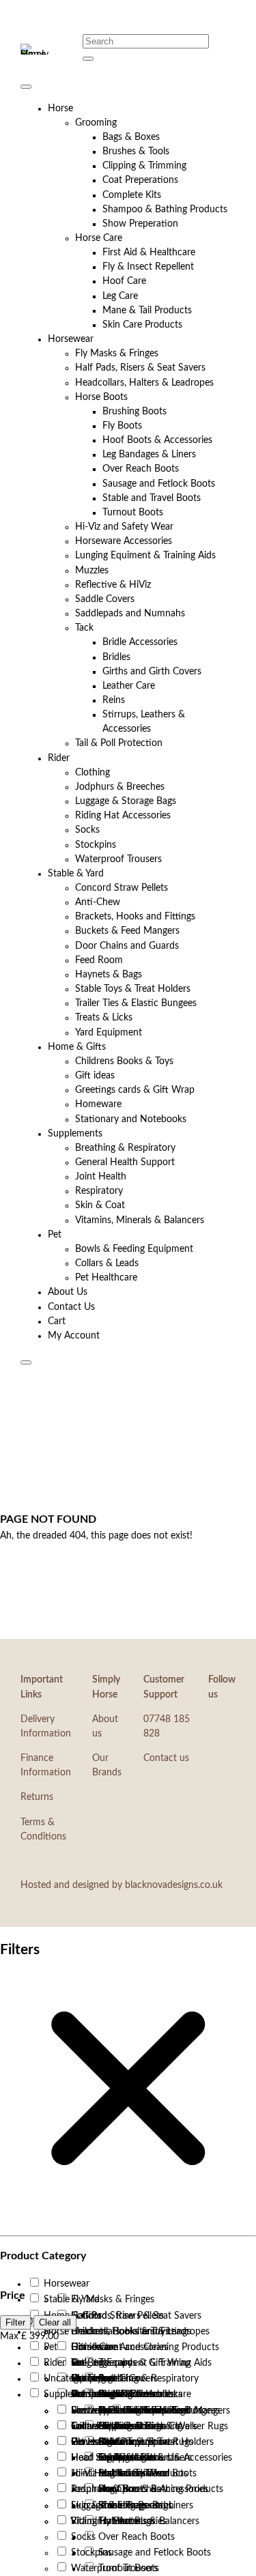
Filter (15, 2322)
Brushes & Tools (136, 152)
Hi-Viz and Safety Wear (124, 527)
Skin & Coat (100, 1205)
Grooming (96, 123)
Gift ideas (95, 1076)
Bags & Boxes (131, 137)
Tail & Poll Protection (119, 743)
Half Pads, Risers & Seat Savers (140, 368)
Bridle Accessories (140, 642)
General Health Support (125, 1162)
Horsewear (71, 339)
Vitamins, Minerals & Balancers (140, 1220)
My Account (74, 1336)
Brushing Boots (134, 412)
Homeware (98, 1104)
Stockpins (96, 845)
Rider (59, 758)
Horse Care (99, 238)
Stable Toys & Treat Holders (133, 989)
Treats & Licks (104, 1018)
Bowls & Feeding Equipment (134, 1249)
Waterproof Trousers (118, 859)
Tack (84, 628)
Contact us (166, 1758)
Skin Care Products (142, 325)
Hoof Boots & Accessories (157, 440)
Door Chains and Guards (127, 946)
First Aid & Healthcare (149, 253)
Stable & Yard (76, 874)
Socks (87, 830)
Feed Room (99, 960)
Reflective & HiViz (113, 585)
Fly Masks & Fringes (117, 354)
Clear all (55, 2322)
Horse (60, 109)
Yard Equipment (109, 1033)
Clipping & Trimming (144, 166)
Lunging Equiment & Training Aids (145, 556)
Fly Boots (122, 426)
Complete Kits (132, 195)
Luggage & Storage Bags (126, 801)
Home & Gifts (77, 1047)
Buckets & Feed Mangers (127, 931)
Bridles (116, 657)
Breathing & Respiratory (125, 1148)
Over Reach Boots (141, 469)
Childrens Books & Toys (124, 1061)
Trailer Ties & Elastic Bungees (136, 1003)
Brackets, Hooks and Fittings (135, 917)
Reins (114, 700)
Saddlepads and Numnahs (130, 614)
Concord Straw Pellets (122, 888)
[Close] (26, 1362)
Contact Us (71, 1307)
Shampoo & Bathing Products (165, 210)
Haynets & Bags (109, 975)
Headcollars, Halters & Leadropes (144, 383)
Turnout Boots (133, 513)
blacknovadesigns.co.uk (174, 1885)
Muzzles (92, 571)
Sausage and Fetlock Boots (159, 484)
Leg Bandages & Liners (149, 455)
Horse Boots (101, 397)
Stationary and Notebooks (131, 1119)
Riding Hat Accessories (123, 816)
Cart (57, 1321)
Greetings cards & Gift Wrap (135, 1090)
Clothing (93, 773)
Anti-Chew (98, 902)
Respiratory (99, 1191)
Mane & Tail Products (147, 311)
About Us (68, 1292)
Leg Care (120, 296)
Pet (55, 1235)
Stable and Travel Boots (152, 498)
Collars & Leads (107, 1263)
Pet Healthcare (106, 1278)
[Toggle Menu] (26, 87)
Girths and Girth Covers (152, 672)
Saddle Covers (105, 599)
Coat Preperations (140, 180)
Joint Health (101, 1177)
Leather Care (129, 686)
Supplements (75, 1134)
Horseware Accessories (124, 541)
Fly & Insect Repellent (148, 267)
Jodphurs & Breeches (120, 787)
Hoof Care (124, 281)
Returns (37, 1797)
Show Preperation (140, 224)
